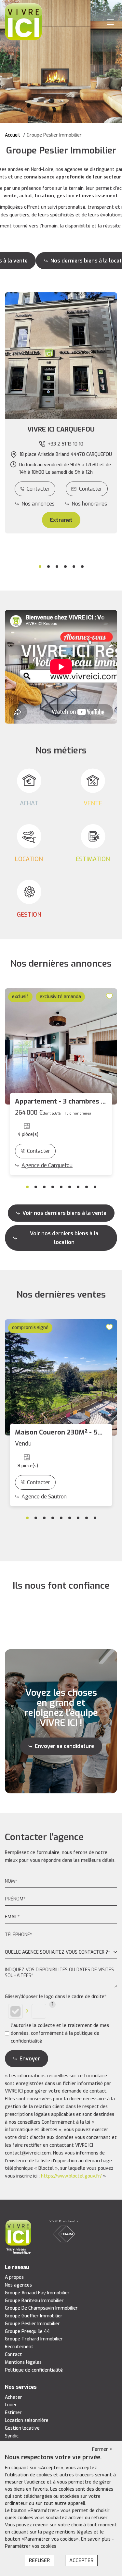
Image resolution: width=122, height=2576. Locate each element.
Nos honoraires (89, 504)
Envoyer (30, 2059)
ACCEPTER (81, 2560)
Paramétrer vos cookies (31, 2546)
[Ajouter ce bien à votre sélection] (110, 996)
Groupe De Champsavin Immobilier (41, 2308)
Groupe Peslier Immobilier (32, 2324)
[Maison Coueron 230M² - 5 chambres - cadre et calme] (61, 1377)
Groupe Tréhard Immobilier (34, 2339)
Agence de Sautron (44, 1497)
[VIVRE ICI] (23, 22)
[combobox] (61, 1953)
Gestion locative (22, 2428)
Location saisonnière (27, 2420)
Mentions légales (23, 2362)
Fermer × (102, 2449)
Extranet (61, 520)
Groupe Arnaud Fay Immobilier (37, 2293)
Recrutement (19, 2347)
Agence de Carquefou (47, 1165)
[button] (61, 430)
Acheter (14, 2397)
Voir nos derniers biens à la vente (64, 1213)
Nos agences (18, 2285)
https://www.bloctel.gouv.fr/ (71, 2176)
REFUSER (39, 2560)
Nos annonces (38, 504)
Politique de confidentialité (34, 2370)
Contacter (38, 489)
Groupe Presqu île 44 (27, 2332)
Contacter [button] (91, 489)
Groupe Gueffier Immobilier (34, 2316)
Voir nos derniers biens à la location (64, 1238)
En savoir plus (96, 2539)
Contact (14, 2355)
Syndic (12, 2436)
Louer (11, 2405)
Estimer (13, 2413)
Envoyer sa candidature (64, 1746)
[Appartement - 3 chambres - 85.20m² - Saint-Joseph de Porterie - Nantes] (61, 1046)
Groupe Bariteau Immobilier (34, 2301)
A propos (14, 2277)
